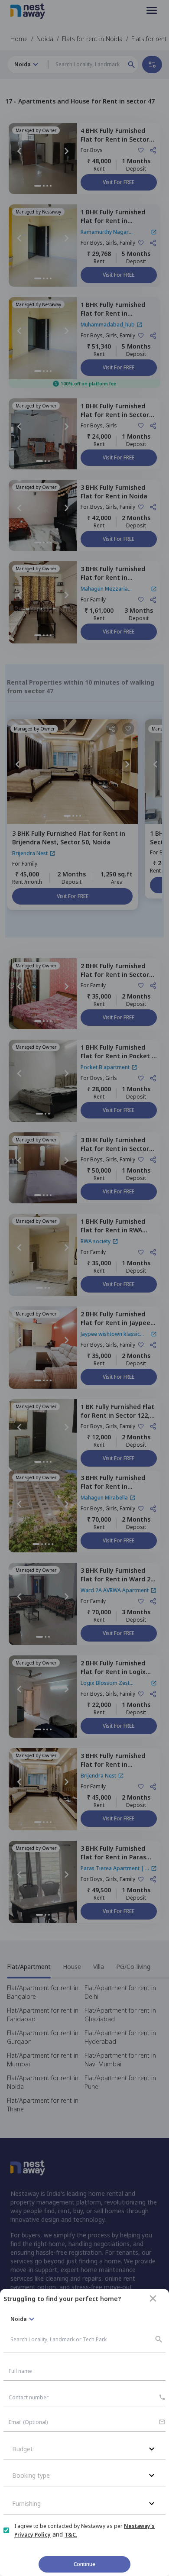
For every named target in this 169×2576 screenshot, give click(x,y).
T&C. (71, 2535)
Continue (84, 2564)
